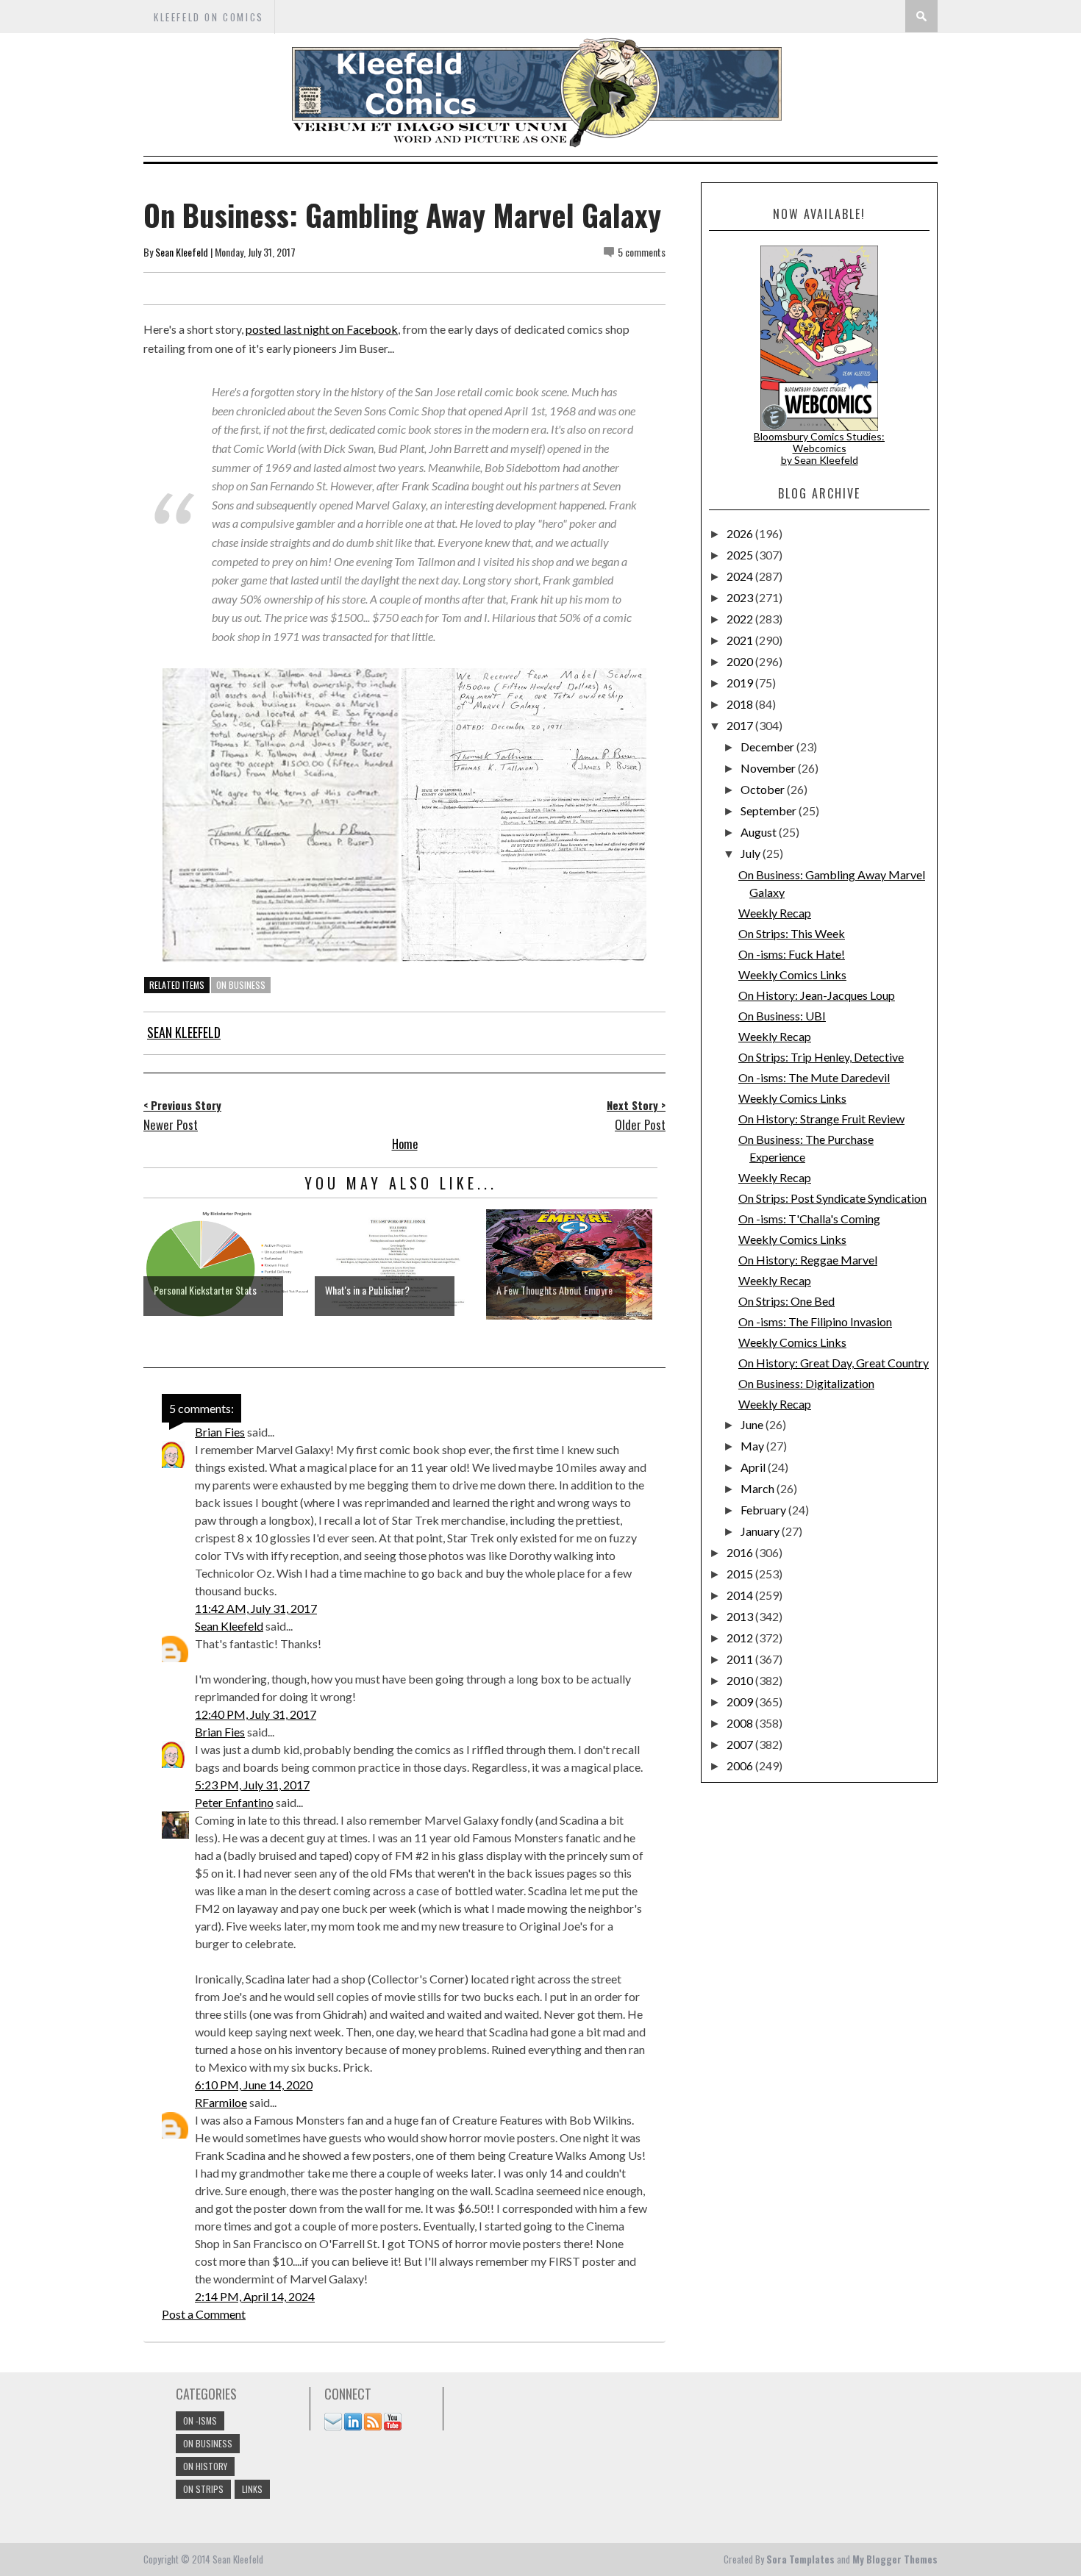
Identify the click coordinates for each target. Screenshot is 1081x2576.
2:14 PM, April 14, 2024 (255, 2296)
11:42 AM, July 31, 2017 (256, 1608)
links (252, 2489)
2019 (741, 683)
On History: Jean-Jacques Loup (817, 995)
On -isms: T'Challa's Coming (809, 1219)
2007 (741, 1744)
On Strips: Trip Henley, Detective (821, 1057)
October (764, 789)
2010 (741, 1680)
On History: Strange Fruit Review (821, 1119)
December (768, 747)
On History (205, 2466)
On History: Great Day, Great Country (834, 1363)
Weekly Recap (775, 913)
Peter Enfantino (234, 1802)
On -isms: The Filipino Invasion (815, 1321)
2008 (741, 1723)
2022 (741, 619)
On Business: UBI (782, 1016)
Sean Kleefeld (182, 252)
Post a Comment (204, 2314)
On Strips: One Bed (786, 1301)
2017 (741, 725)
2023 (741, 597)
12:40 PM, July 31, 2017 (256, 1714)
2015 (741, 1574)
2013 (741, 1616)
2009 (741, 1702)
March (759, 1488)
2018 (741, 704)
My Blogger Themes (895, 2559)
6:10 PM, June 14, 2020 (254, 2085)
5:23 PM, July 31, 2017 (252, 1785)
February (764, 1510)
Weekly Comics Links (792, 974)
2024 (741, 576)
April (754, 1467)
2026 (741, 533)
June (753, 1424)
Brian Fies (220, 1432)
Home (405, 1144)
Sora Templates (800, 2559)
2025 (741, 555)
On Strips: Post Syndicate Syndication (832, 1198)
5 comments (642, 252)
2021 (741, 640)
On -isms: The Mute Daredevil (814, 1077)
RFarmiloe (221, 2102)
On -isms (200, 2421)
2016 (741, 1552)
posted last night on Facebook (322, 329)
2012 (741, 1638)
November (769, 768)
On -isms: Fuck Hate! (792, 954)
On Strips (203, 2489)
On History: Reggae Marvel (808, 1260)
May (753, 1446)
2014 (741, 1595)
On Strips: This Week (792, 933)
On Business (241, 985)
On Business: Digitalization (806, 1383)
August (760, 832)
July (752, 853)
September (770, 811)
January (761, 1531)
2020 (741, 661)
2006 (741, 1765)
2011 (741, 1659)
